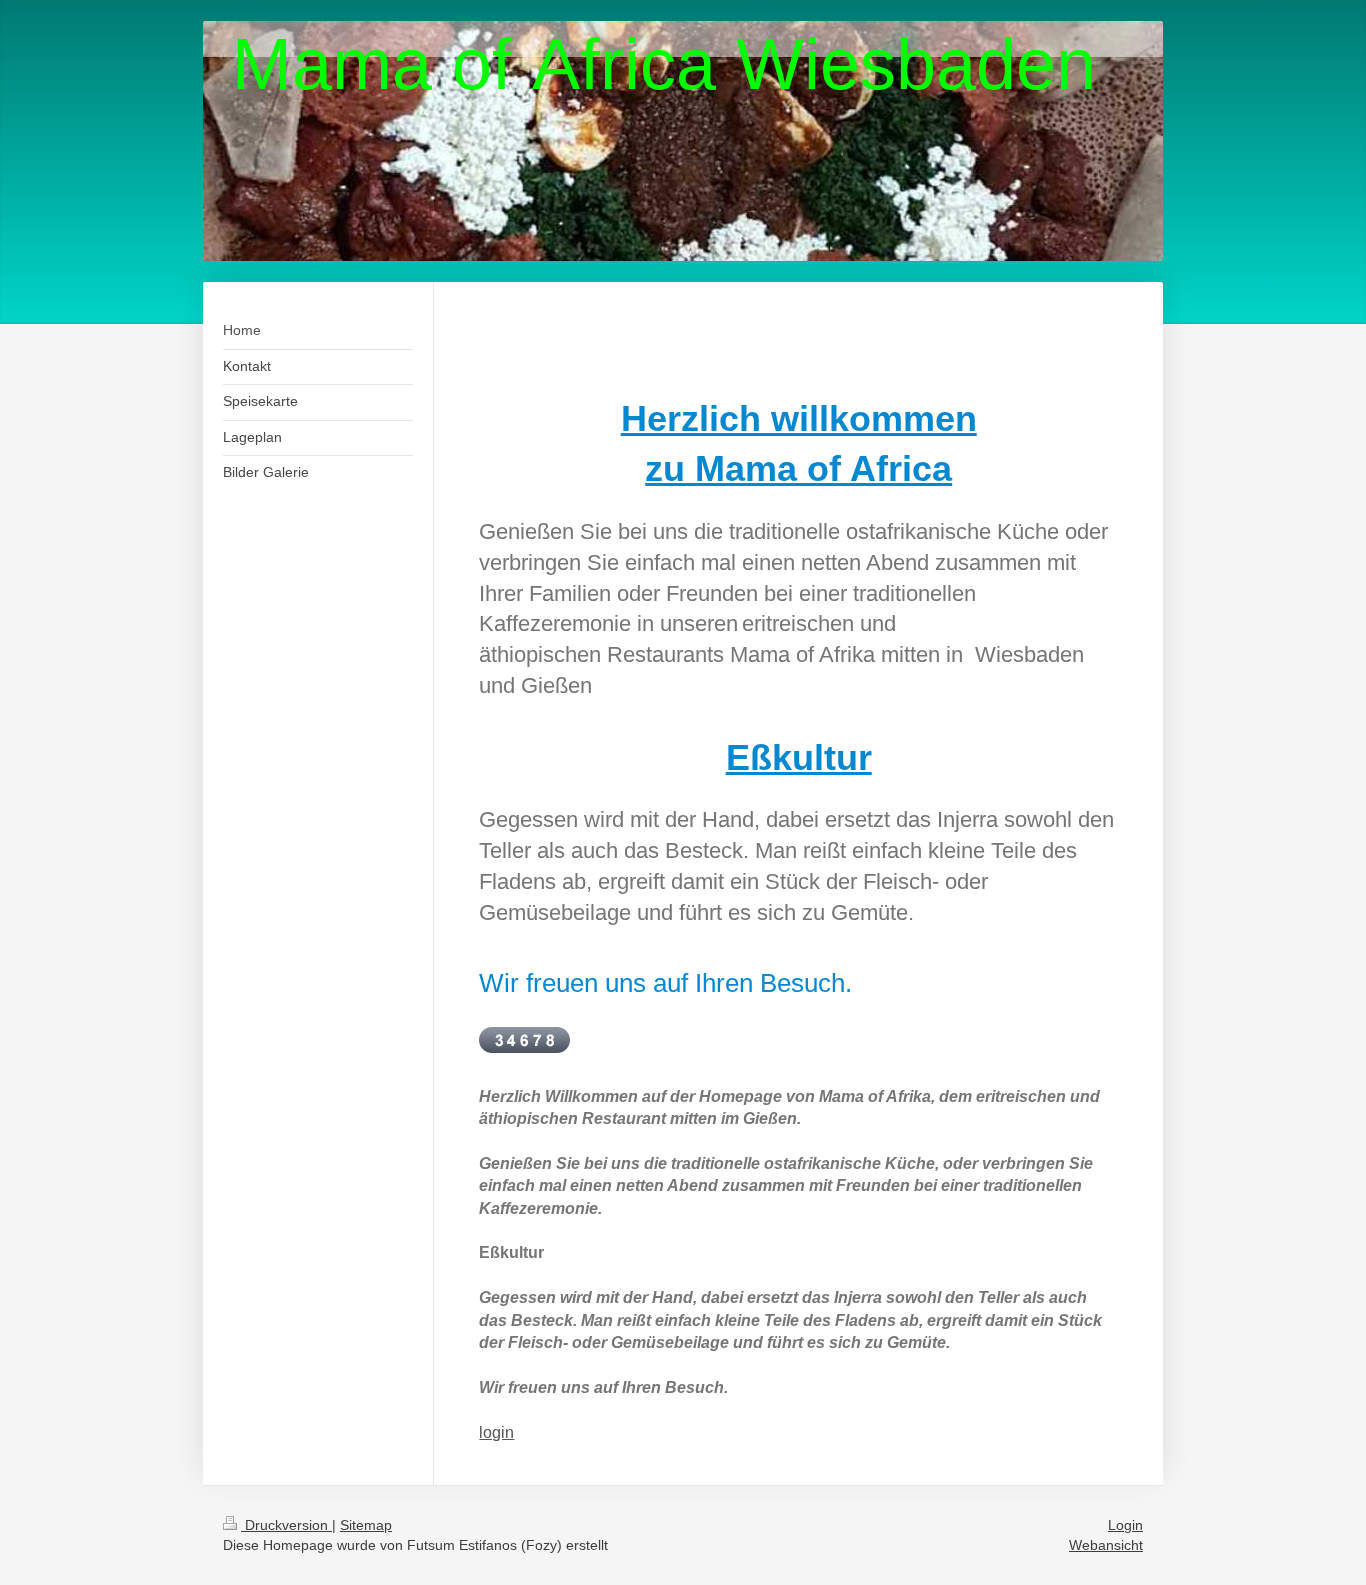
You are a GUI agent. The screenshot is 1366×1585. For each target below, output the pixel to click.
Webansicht (1106, 1545)
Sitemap (366, 1525)
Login (1125, 1525)
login (496, 1432)
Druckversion (286, 1525)
